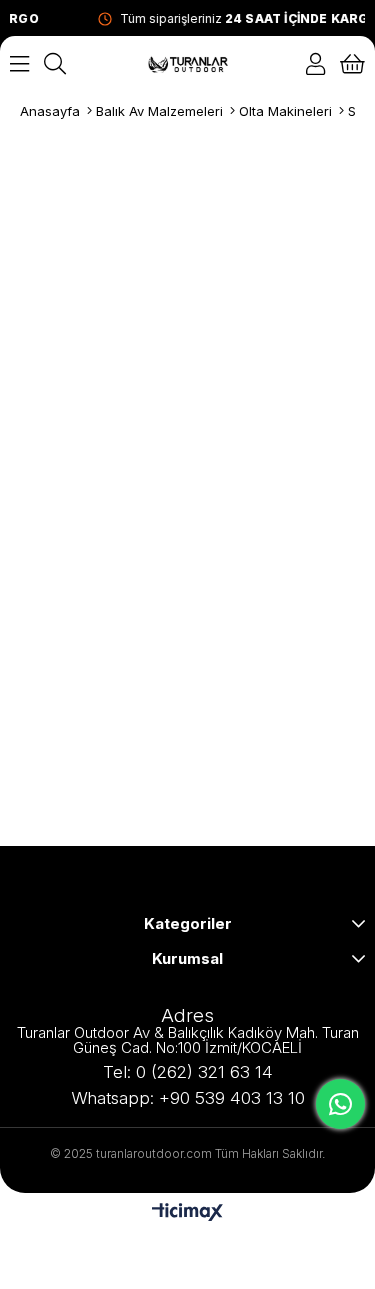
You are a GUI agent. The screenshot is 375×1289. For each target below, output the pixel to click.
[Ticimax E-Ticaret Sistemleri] (187, 1213)
